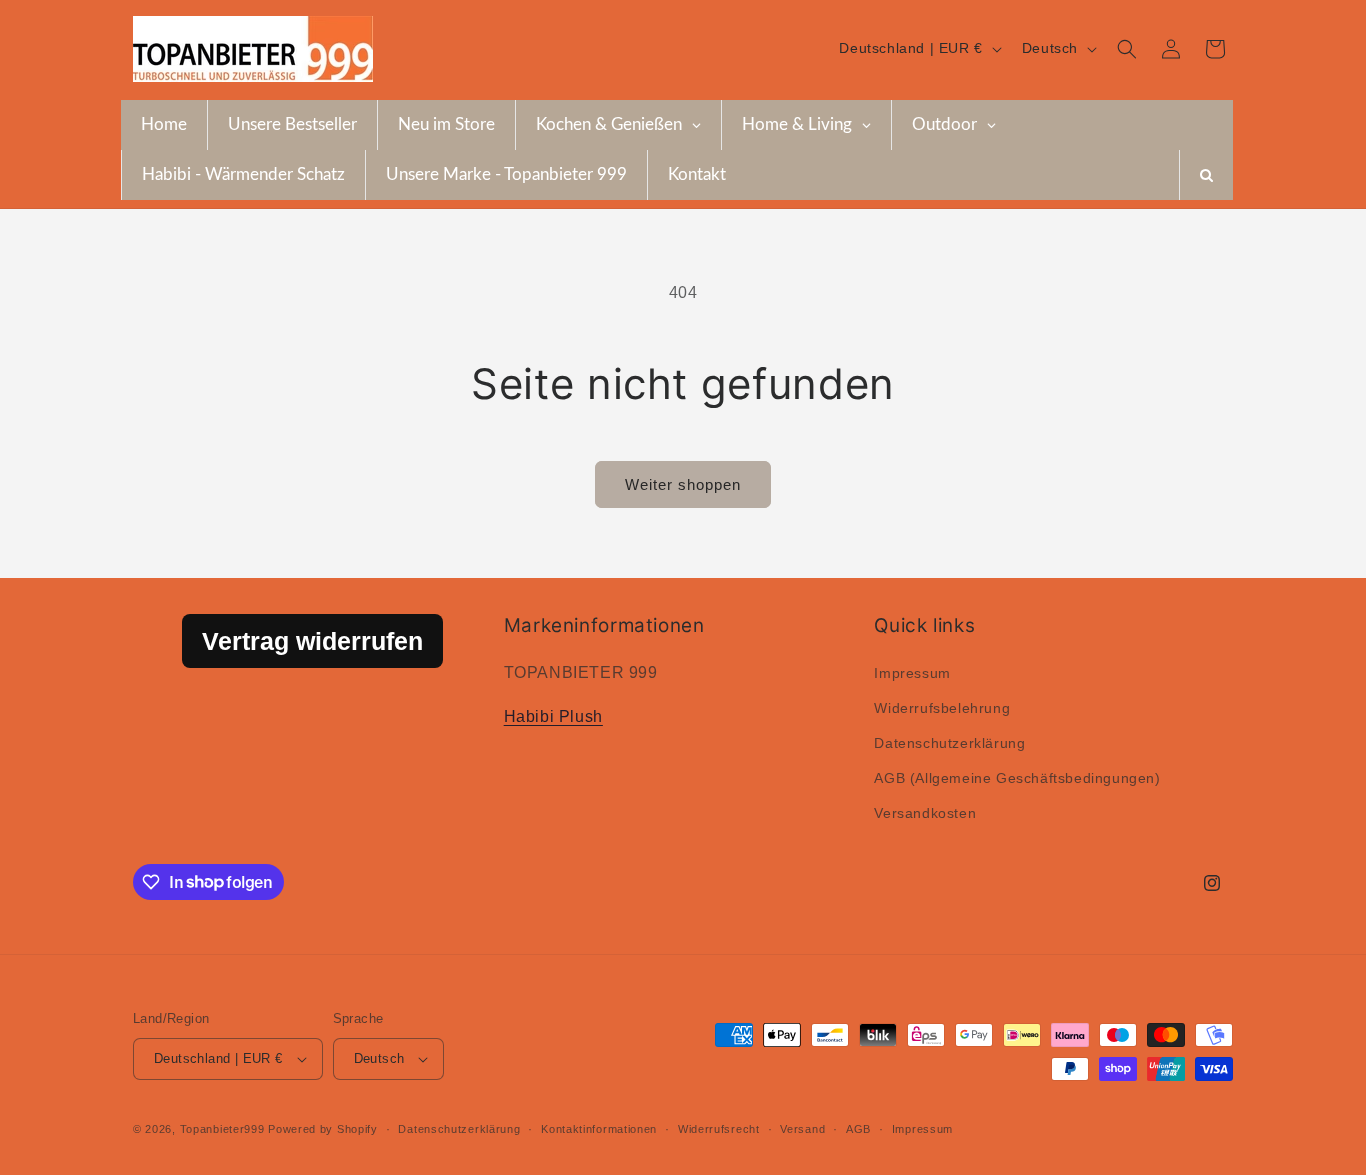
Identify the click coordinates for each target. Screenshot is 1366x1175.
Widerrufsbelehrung (942, 708)
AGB (858, 1129)
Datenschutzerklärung (949, 743)
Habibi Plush (553, 716)
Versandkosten (925, 813)
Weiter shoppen (683, 484)
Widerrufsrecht (719, 1129)
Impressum (912, 673)
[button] (1127, 49)
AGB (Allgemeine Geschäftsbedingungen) (1017, 778)
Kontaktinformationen (599, 1129)
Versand (802, 1129)
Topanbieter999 (222, 1129)
